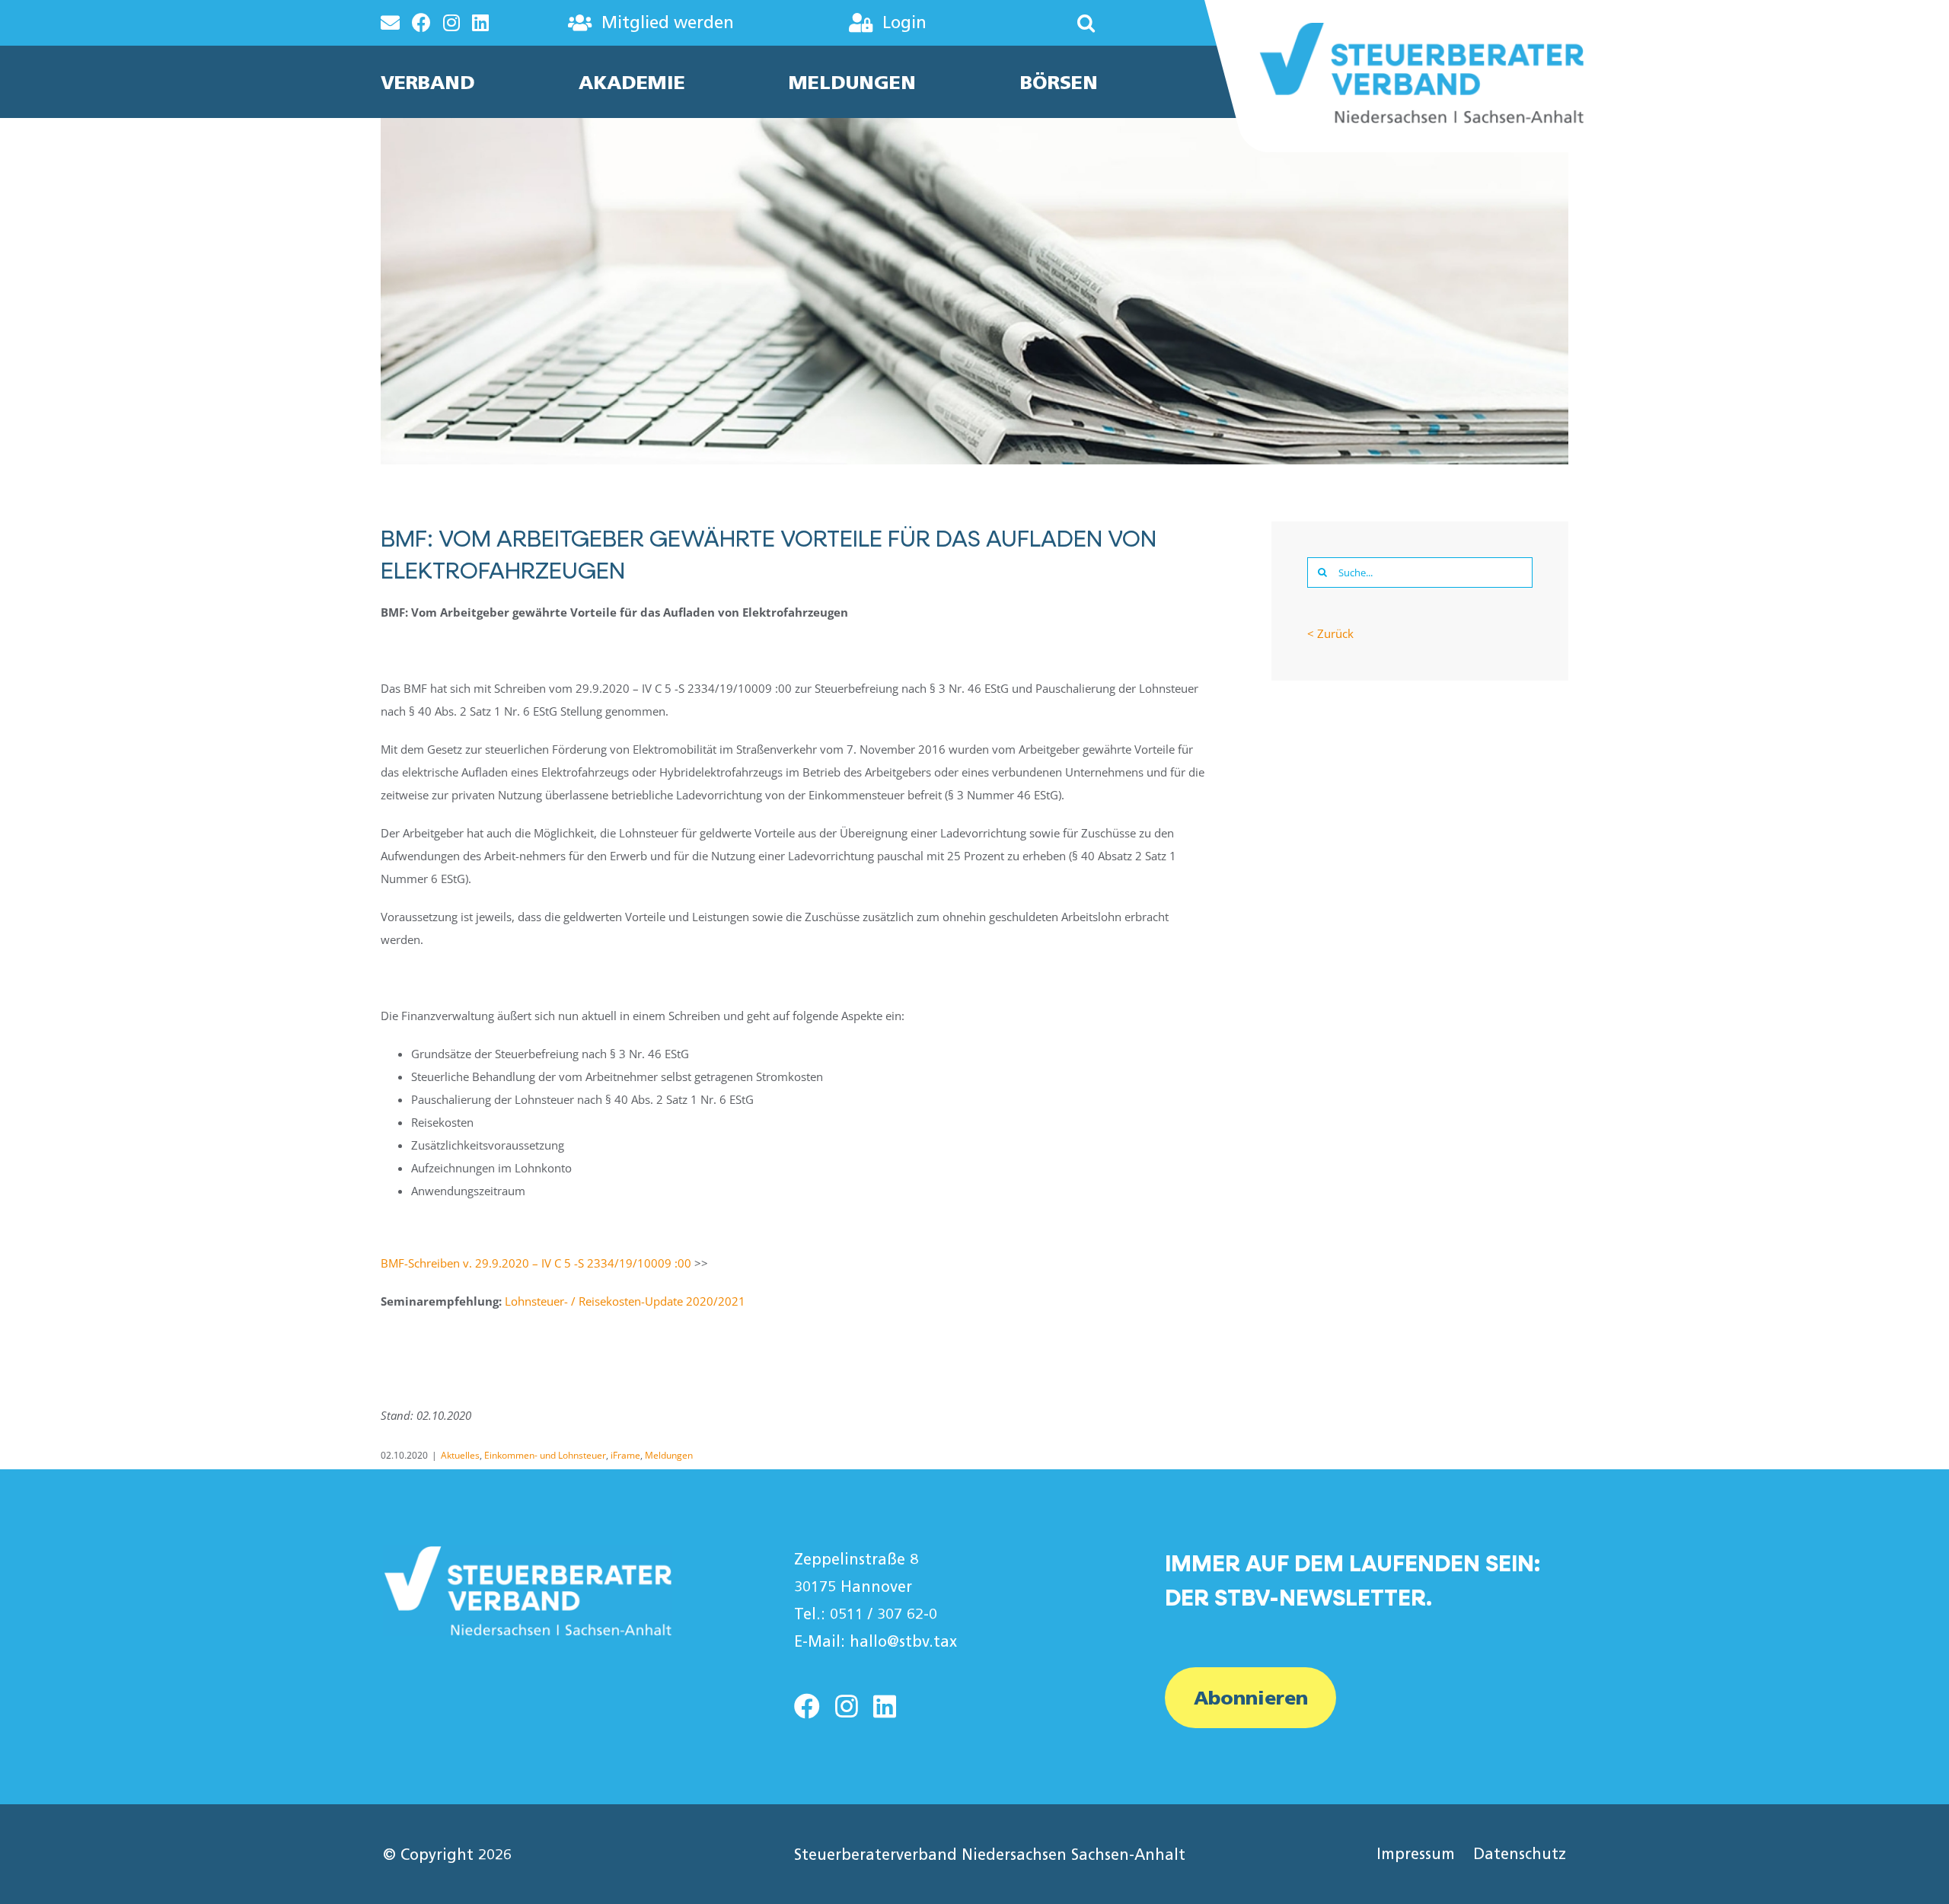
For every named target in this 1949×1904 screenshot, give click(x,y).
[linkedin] (885, 1706)
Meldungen (669, 1455)
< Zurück (1330, 633)
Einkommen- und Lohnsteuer (545, 1455)
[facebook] (807, 1706)
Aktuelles (460, 1455)
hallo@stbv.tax (903, 1641)
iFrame (625, 1455)
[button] (1041, 23)
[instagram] (847, 1706)
